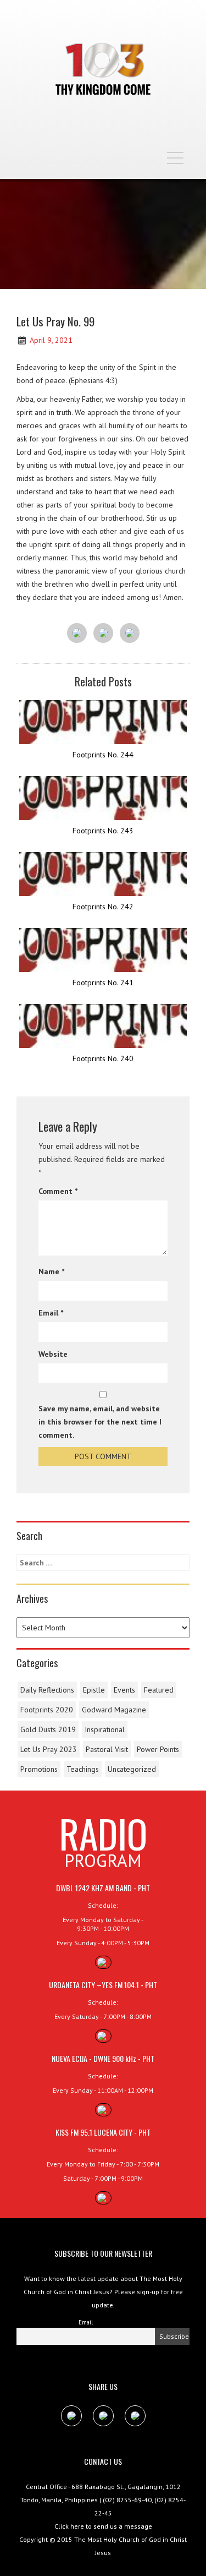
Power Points (158, 1749)
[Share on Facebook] (77, 634)
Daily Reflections (47, 1690)
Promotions (39, 1769)
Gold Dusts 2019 (48, 1729)
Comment (58, 1191)
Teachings (83, 1769)
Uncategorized (132, 1769)
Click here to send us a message (103, 2526)
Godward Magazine (114, 1710)
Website (53, 1354)
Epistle (94, 1690)
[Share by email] (130, 634)
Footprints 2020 (47, 1710)
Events (124, 1690)
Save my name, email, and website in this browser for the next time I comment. (100, 1422)
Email (51, 1313)
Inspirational (105, 1729)
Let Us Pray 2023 (49, 1749)
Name (51, 1271)
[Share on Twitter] (103, 634)
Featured (159, 1690)
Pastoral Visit (107, 1749)
